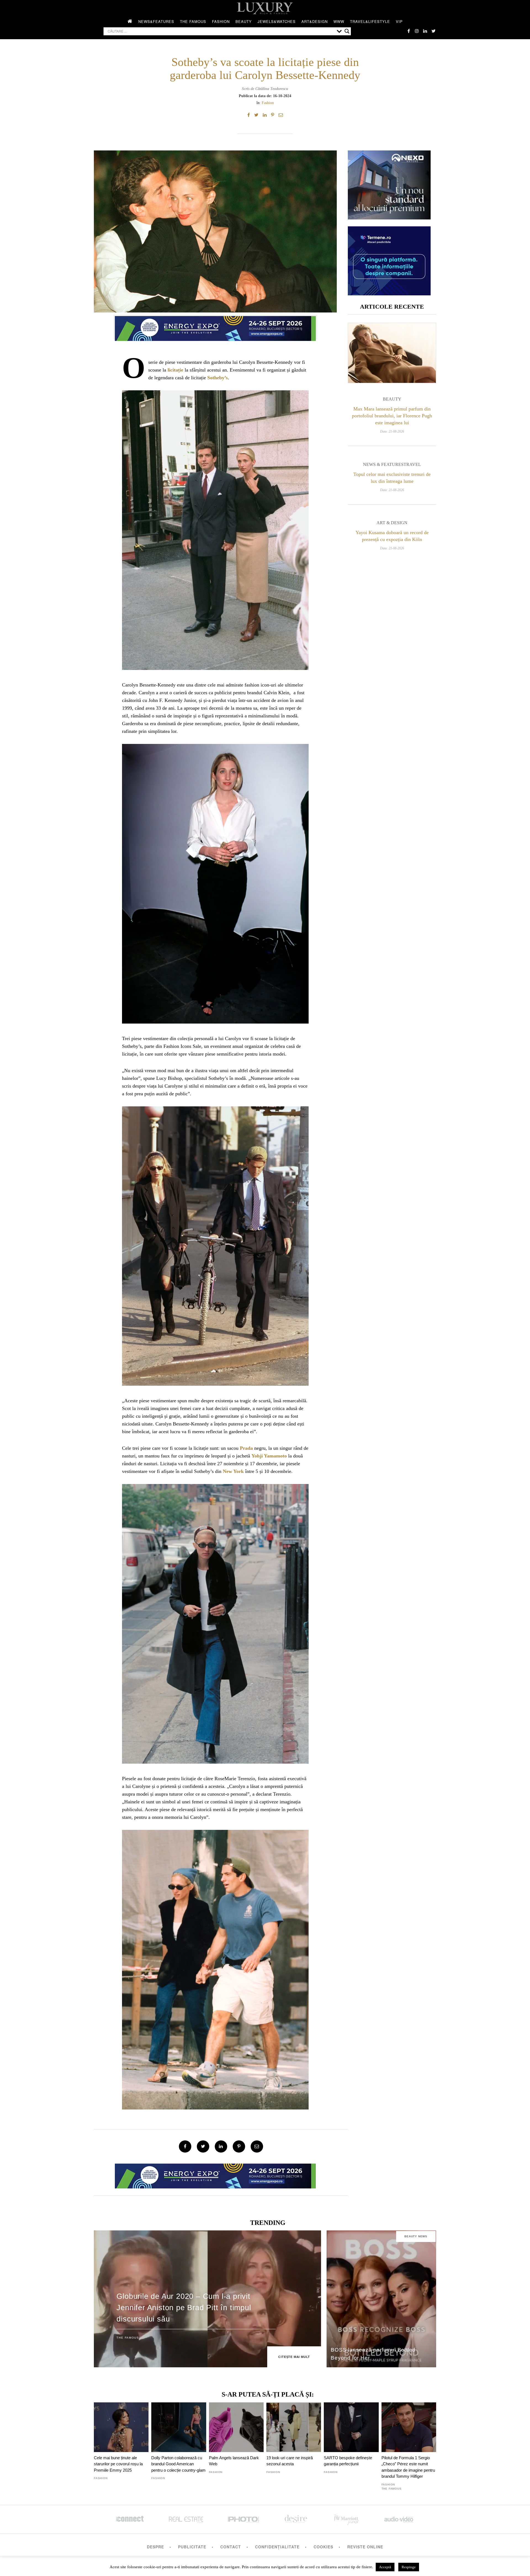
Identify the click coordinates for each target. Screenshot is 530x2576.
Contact (231, 2547)
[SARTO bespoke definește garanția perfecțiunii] (351, 2427)
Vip (399, 21)
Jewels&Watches (277, 21)
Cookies (323, 2547)
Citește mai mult (294, 2357)
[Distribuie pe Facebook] (249, 115)
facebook (409, 31)
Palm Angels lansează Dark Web (234, 2461)
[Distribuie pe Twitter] (256, 115)
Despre (155, 2547)
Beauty (244, 21)
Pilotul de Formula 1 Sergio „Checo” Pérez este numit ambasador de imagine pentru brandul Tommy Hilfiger (408, 2467)
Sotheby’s (218, 378)
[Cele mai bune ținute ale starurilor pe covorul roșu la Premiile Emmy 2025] (121, 2427)
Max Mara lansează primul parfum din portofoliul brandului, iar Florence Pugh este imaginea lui (392, 416)
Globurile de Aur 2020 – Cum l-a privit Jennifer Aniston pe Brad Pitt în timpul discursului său (184, 2308)
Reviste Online (365, 2547)
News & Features (383, 464)
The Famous (193, 21)
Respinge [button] (409, 2567)
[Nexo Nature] (389, 217)
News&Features (156, 21)
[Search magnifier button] (347, 31)
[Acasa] (130, 22)
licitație (175, 370)
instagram (417, 31)
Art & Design (392, 523)
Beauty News (416, 2236)
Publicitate (192, 2547)
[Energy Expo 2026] (215, 327)
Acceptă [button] (385, 2567)
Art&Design (315, 21)
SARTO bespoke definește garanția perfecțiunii (348, 2461)
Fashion (221, 21)
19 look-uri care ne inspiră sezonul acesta (290, 2461)
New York (233, 1471)
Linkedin (425, 31)
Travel (412, 464)
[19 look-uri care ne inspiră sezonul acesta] (294, 2427)
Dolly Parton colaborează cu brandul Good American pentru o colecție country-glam (178, 2464)
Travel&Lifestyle (370, 21)
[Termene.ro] (389, 293)
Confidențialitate (277, 2547)
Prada (246, 1448)
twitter (433, 31)
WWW (339, 21)
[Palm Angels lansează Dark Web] (236, 2427)
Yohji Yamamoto (269, 1456)
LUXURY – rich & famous (265, 8)
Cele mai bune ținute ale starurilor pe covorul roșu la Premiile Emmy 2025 (118, 2464)
